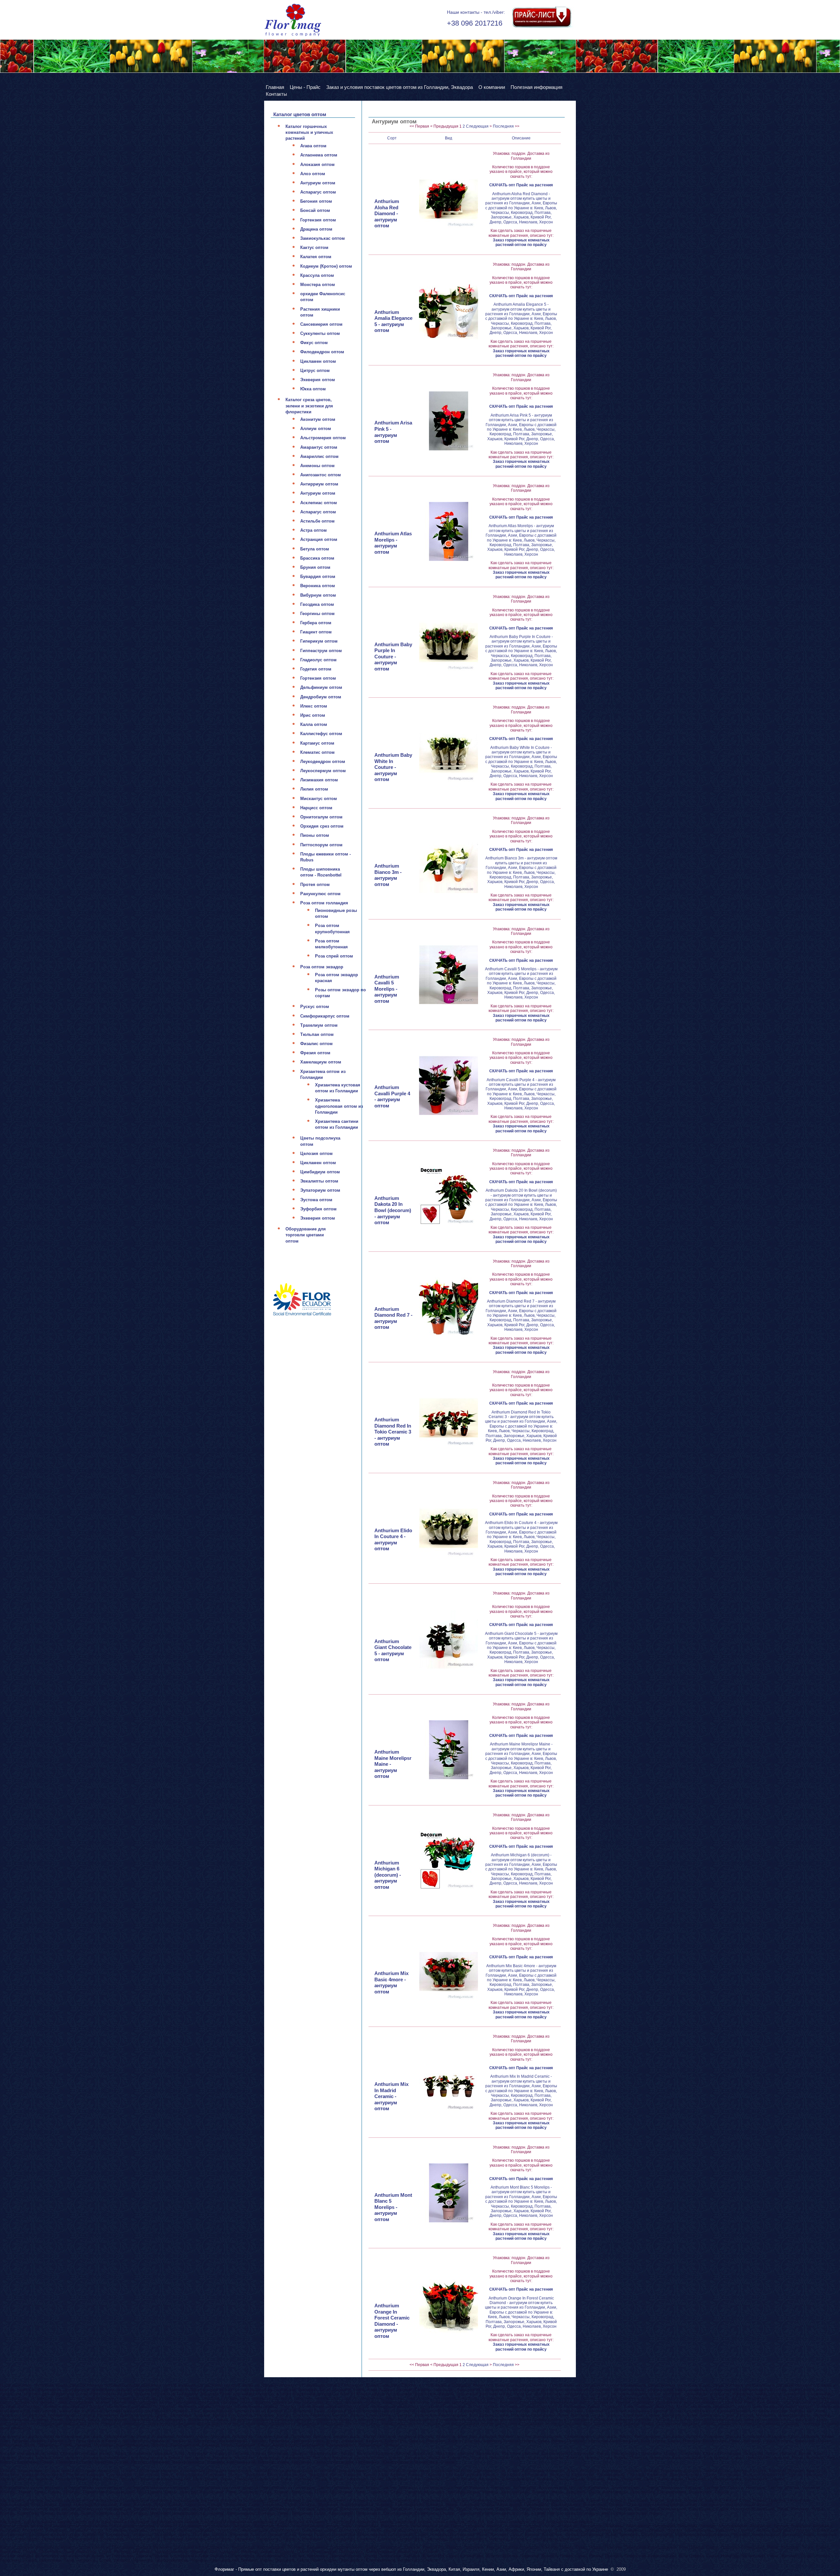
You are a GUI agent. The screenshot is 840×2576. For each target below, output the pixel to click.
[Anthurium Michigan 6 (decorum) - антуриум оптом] (449, 1861)
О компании (492, 87)
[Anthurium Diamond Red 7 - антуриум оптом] (449, 1307)
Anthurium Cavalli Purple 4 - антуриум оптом (392, 1096)
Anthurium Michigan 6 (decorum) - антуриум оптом (388, 1875)
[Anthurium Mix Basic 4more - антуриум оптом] (449, 1971)
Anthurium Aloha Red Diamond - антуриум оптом (387, 213)
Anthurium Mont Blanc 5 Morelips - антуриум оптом (393, 2207)
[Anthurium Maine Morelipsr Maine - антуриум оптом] (449, 1750)
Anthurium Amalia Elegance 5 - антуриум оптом (393, 321)
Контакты (276, 94)
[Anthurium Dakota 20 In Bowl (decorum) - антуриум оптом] (449, 1196)
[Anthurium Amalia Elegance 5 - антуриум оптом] (449, 310)
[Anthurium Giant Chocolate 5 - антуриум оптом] (449, 1639)
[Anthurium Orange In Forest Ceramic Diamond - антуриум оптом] (449, 2304)
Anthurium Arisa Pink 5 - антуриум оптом (393, 432)
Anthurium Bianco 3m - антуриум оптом (388, 875)
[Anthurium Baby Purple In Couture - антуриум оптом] (449, 642)
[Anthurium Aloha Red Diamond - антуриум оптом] (449, 199)
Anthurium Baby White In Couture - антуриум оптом (393, 767)
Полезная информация (536, 87)
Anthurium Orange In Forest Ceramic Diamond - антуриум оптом (392, 2321)
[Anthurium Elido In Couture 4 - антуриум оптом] (449, 1528)
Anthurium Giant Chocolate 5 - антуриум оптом (393, 1650)
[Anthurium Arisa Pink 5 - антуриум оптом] (449, 421)
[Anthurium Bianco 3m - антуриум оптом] (449, 864)
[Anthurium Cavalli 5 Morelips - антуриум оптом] (449, 975)
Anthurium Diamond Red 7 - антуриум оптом (393, 1318)
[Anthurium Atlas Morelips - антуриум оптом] (449, 531)
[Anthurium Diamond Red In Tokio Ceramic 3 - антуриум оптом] (449, 1418)
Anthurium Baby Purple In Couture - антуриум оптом (393, 657)
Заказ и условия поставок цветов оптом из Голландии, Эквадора (399, 87)
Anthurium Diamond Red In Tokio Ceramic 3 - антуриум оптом (393, 1432)
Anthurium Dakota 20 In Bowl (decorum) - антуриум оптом (393, 1210)
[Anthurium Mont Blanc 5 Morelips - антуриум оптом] (449, 2193)
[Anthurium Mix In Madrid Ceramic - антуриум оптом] (449, 2082)
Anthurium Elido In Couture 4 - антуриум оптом (393, 1540)
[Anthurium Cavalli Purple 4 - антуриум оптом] (449, 1085)
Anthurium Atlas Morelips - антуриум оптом (393, 543)
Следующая (477, 126)
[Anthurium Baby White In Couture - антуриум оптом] (449, 753)
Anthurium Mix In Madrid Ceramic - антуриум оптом (391, 2096)
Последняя (503, 126)
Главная (275, 87)
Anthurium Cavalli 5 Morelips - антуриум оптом (387, 989)
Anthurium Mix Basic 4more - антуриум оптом (391, 1982)
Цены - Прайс (305, 87)
